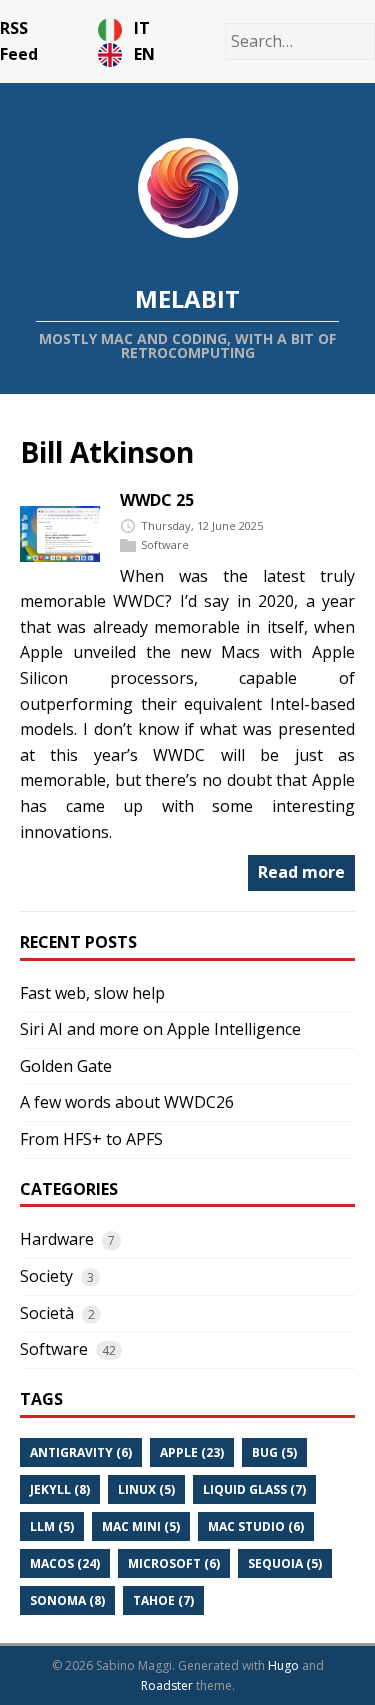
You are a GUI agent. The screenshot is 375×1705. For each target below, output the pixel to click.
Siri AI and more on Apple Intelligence (160, 1029)
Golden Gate (66, 1066)
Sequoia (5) (285, 1563)
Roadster (167, 1685)
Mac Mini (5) (141, 1526)
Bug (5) (274, 1452)
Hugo (283, 1665)
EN (144, 54)
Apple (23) (192, 1452)
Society (46, 1276)
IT (142, 28)
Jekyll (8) (60, 1489)
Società (47, 1313)
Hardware (57, 1239)
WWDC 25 (157, 500)
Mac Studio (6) (256, 1526)
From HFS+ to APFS (91, 1139)
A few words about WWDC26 (127, 1102)
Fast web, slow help (92, 993)
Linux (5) (146, 1489)
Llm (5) (52, 1526)
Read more (301, 872)
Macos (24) (65, 1563)
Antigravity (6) (81, 1452)
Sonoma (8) (67, 1600)
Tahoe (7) (163, 1600)
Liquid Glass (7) (254, 1489)
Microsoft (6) (174, 1563)
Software (165, 544)
